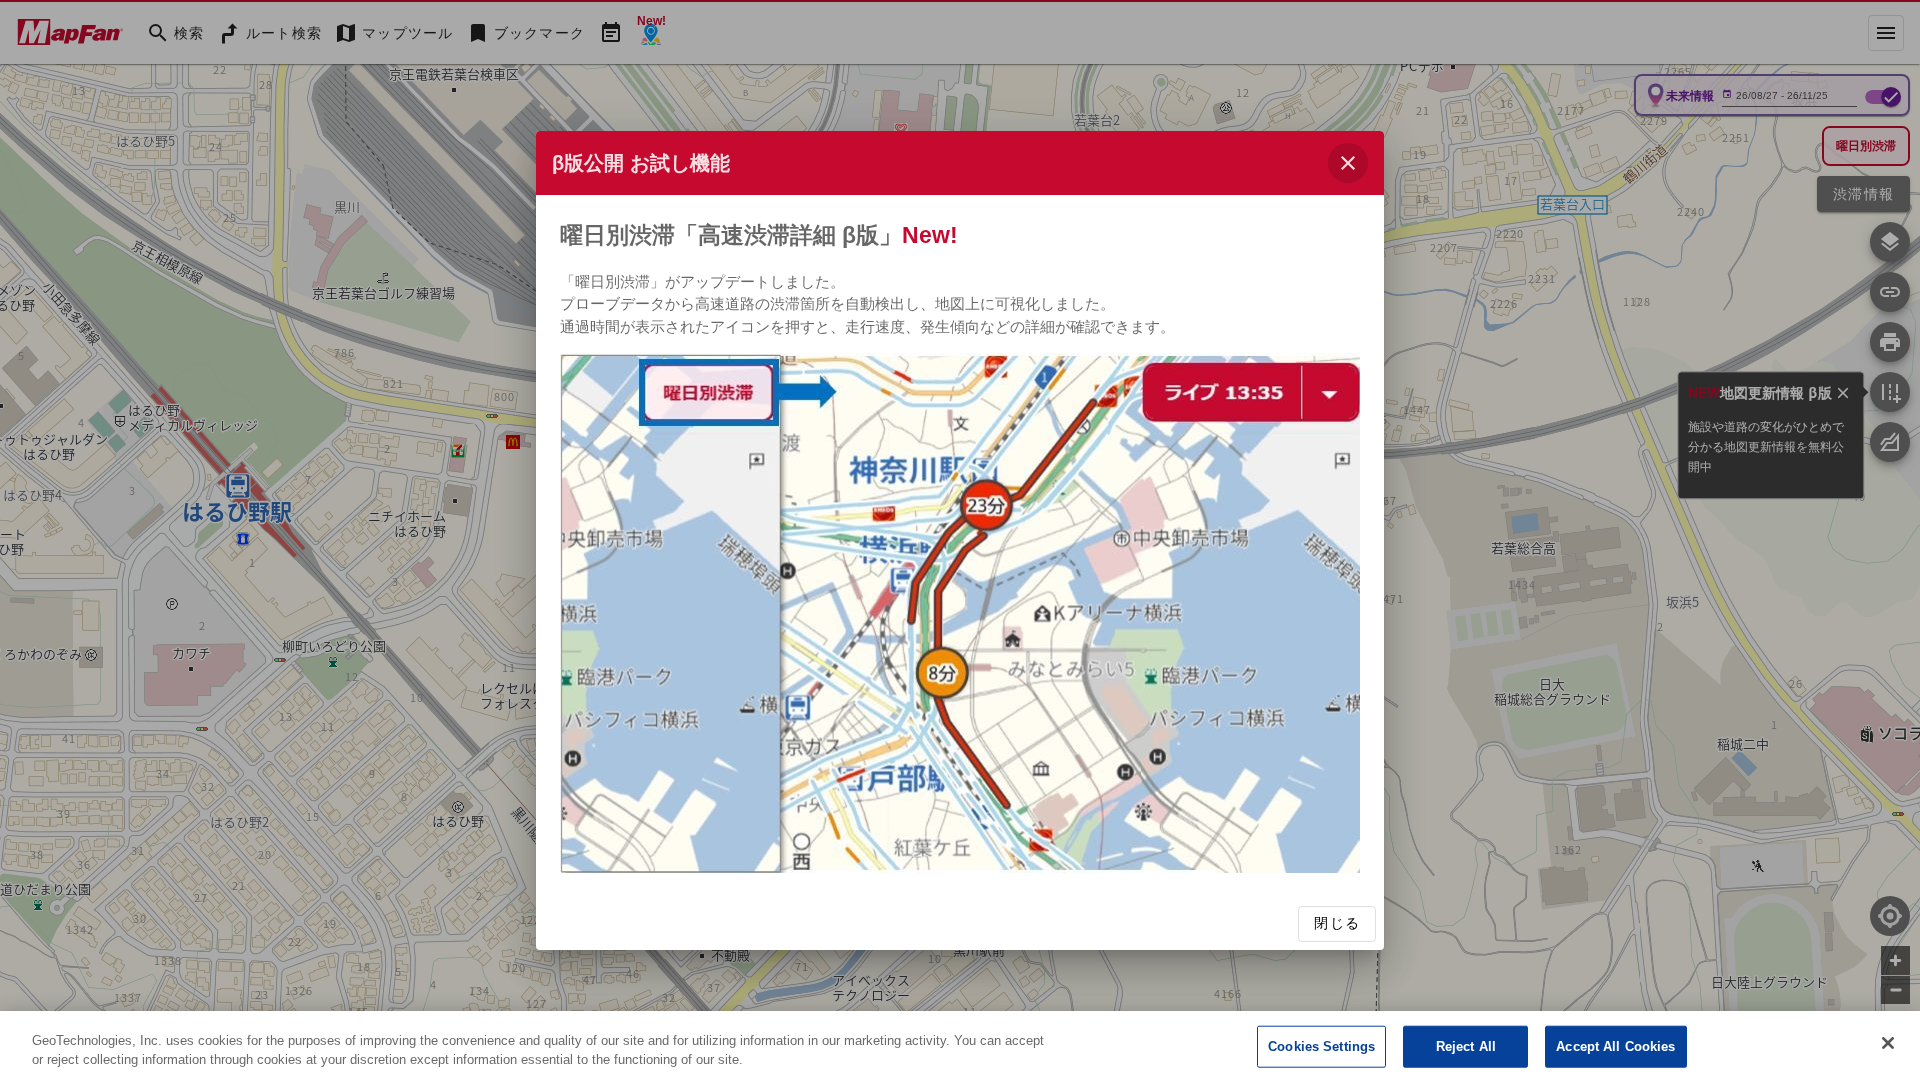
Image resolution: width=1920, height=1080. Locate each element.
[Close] (1888, 1043)
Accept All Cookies (1615, 1046)
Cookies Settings (1321, 1046)
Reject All (1466, 1046)
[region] (960, 1045)
